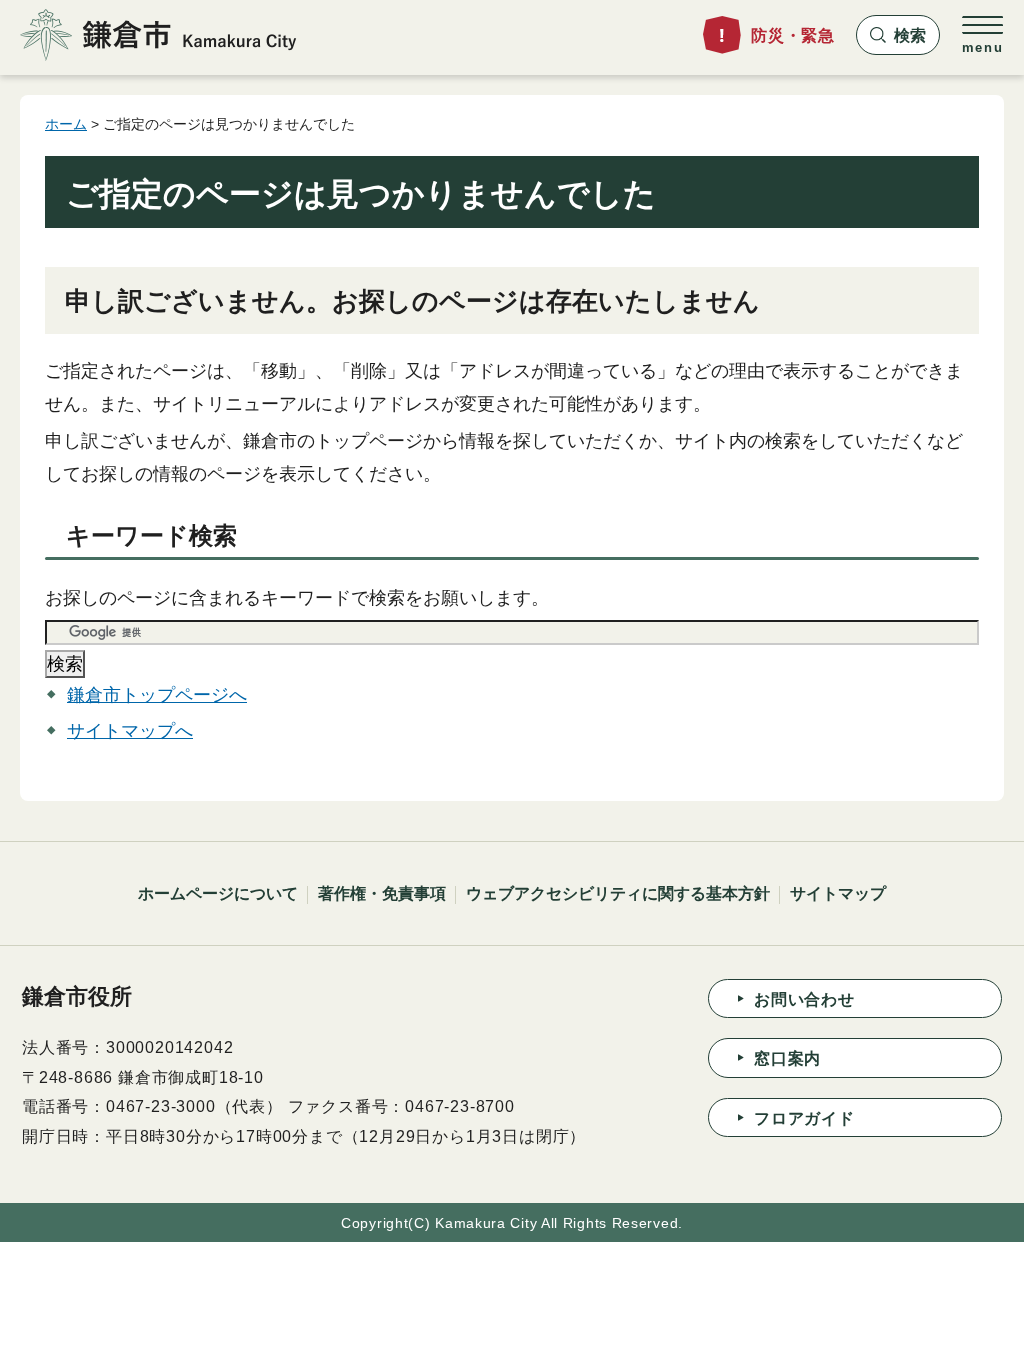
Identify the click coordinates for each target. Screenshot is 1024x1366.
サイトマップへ (130, 731)
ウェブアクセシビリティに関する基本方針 (618, 893)
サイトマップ (838, 893)
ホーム (66, 124)
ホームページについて (218, 893)
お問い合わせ (804, 999)
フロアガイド (804, 1118)
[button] (898, 35)
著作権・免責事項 (382, 893)
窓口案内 (787, 1058)
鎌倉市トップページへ (157, 695)
